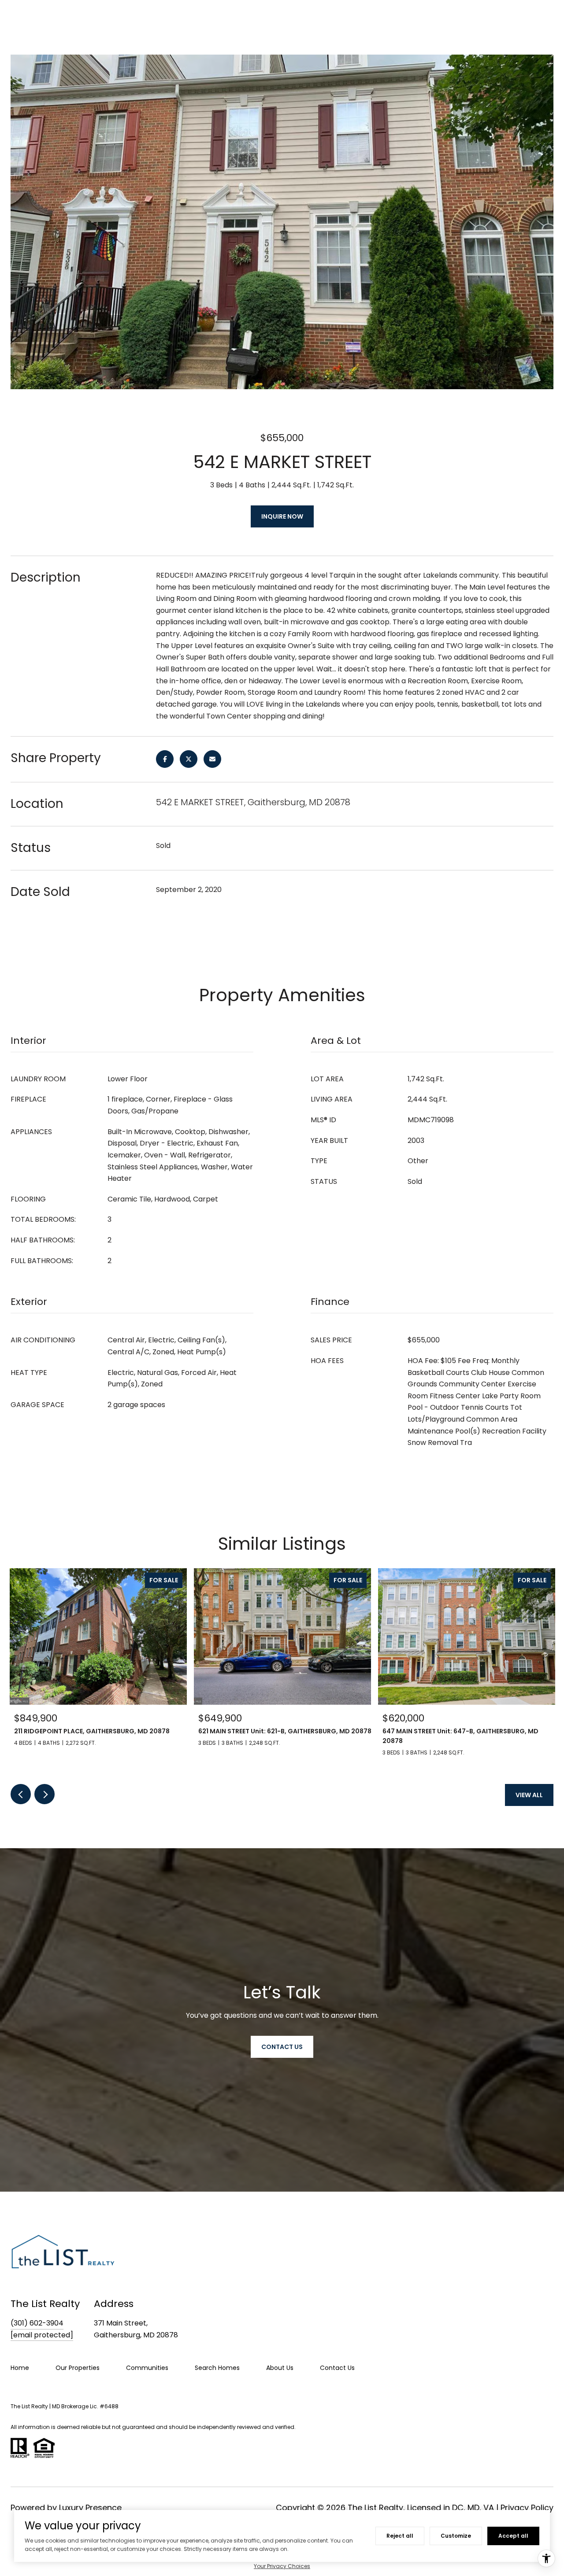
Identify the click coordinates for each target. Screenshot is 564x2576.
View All (529, 1795)
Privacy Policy (527, 2508)
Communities (147, 2368)
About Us (280, 2368)
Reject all (400, 2536)
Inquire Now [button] (282, 516)
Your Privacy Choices (282, 2566)
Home (20, 2368)
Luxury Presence (90, 2508)
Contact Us (337, 2368)
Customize (456, 2536)
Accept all (513, 2536)
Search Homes (217, 2368)
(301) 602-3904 (37, 2323)
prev (21, 1794)
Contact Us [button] (282, 2047)
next (45, 1794)
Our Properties (78, 2368)
